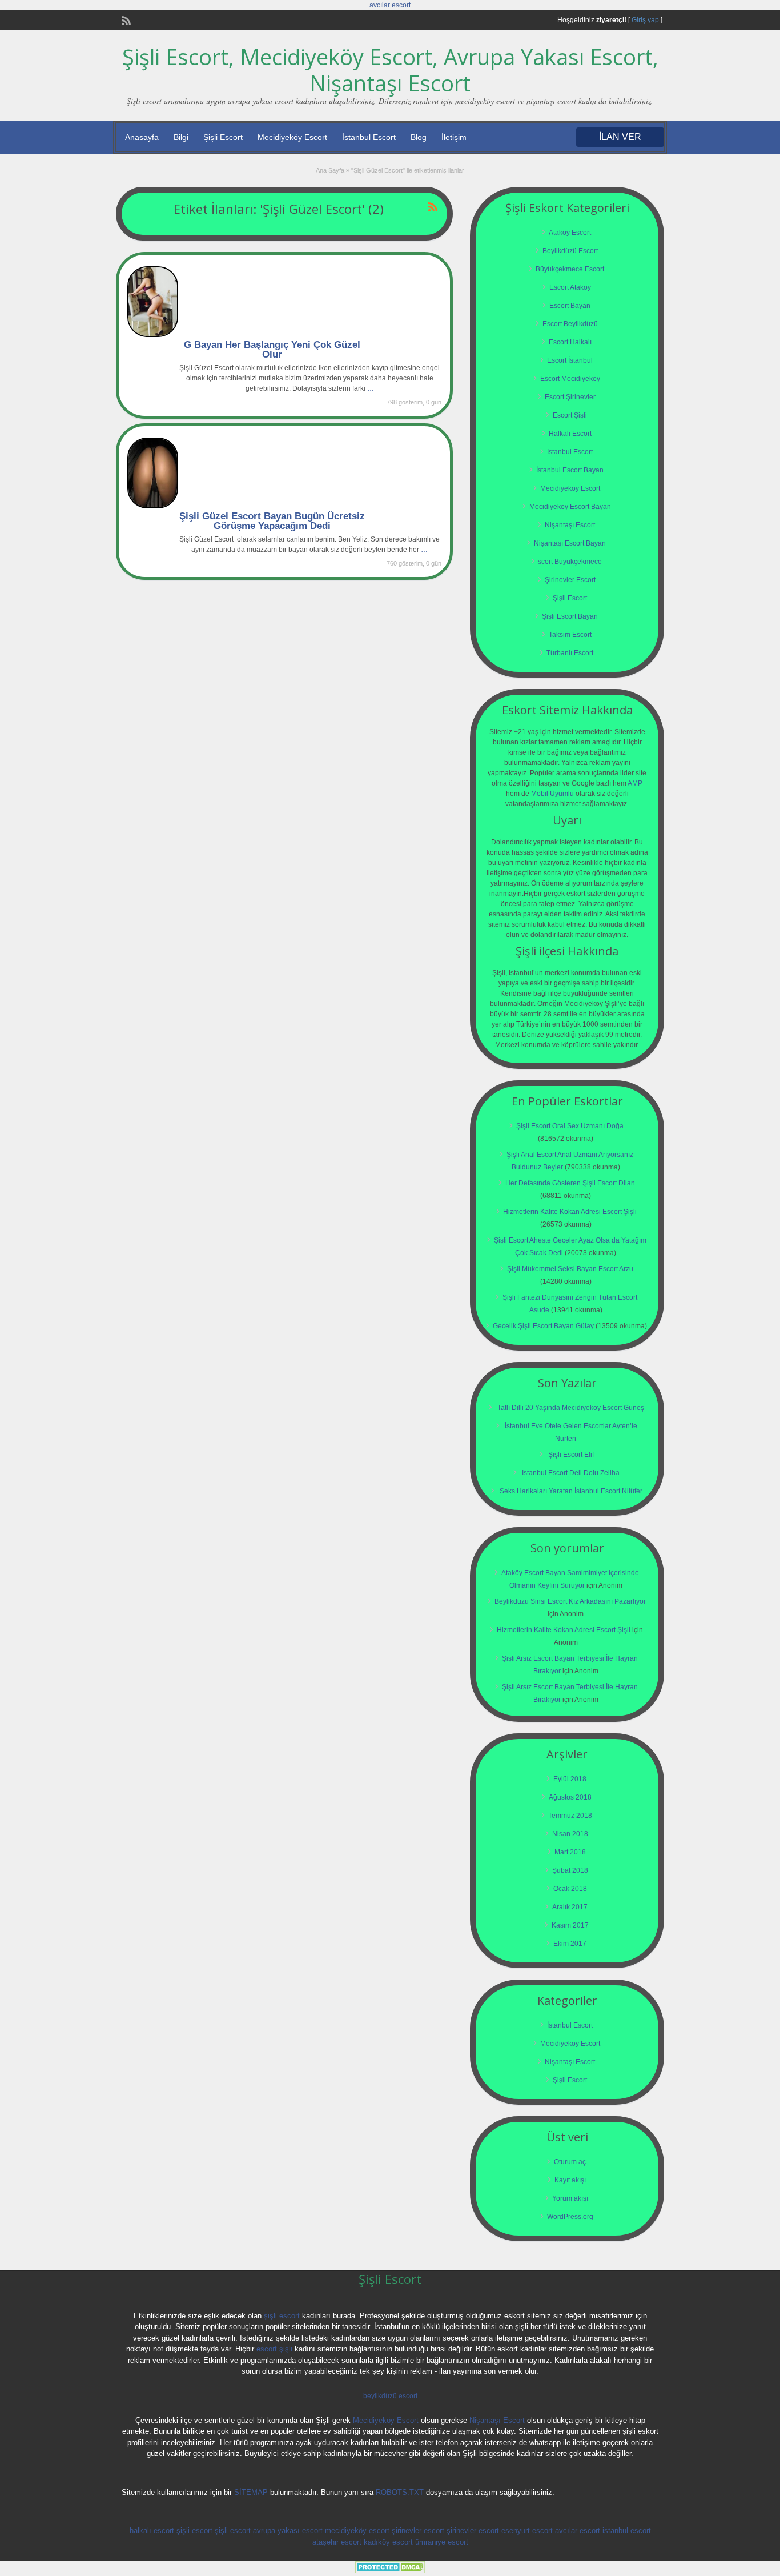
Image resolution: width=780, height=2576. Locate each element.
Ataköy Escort (570, 233)
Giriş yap (645, 20)
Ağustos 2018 (570, 1797)
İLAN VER (620, 137)
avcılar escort (390, 5)
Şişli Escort (223, 137)
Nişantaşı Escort (570, 525)
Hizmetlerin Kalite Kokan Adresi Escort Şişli (570, 1212)
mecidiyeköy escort (357, 2531)
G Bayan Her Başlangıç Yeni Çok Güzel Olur (272, 350)
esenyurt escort (527, 2531)
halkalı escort (152, 2531)
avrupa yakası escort (288, 2531)
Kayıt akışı (570, 2180)
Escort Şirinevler (570, 397)
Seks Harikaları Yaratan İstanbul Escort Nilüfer (571, 1491)
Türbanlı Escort (570, 653)
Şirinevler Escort (570, 580)
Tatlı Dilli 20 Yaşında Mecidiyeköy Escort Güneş (571, 1408)
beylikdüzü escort (390, 2396)
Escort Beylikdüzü (570, 324)
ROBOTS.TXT (400, 2492)
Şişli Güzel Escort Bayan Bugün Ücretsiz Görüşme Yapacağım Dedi (272, 521)
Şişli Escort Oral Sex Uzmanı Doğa (570, 1126)
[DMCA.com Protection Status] (390, 2571)
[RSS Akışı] (125, 19)
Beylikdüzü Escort (570, 251)
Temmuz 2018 (570, 1816)
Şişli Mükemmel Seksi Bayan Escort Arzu (570, 1269)
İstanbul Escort (369, 137)
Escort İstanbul (570, 360)
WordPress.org (570, 2217)
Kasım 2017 (570, 1925)
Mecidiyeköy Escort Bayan (570, 507)
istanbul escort (627, 2531)
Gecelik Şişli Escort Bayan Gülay (543, 1326)
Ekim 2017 (570, 1944)
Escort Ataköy (570, 287)
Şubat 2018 (570, 1870)
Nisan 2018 (570, 1834)
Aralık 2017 (570, 1907)
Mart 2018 (570, 1852)
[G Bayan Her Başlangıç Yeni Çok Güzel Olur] (153, 335)
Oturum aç (570, 2162)
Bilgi (181, 137)
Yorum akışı (570, 2198)
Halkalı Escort (570, 434)
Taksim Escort (570, 635)
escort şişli (274, 2349)
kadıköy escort (388, 2542)
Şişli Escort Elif (571, 1455)
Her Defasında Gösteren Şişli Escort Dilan (570, 1183)
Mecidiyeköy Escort (292, 137)
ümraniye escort (442, 2542)
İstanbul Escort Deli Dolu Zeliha (571, 1473)
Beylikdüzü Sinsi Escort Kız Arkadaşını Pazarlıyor (570, 1601)
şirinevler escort (418, 2531)
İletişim (454, 137)
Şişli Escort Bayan (570, 616)
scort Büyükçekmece (570, 562)
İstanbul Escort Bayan (570, 470)
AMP (635, 783)
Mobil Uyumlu (552, 794)
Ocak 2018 (570, 1889)
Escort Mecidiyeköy (570, 379)
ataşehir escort (337, 2542)
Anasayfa (142, 137)
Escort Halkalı (570, 342)
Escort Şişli (570, 415)
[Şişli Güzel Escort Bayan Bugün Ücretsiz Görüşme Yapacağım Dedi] (153, 506)
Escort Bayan (570, 306)
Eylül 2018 (570, 1779)
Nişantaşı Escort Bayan (570, 543)
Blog (419, 137)
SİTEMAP (251, 2492)
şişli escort (282, 2316)
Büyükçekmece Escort (570, 269)
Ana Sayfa (330, 170)
